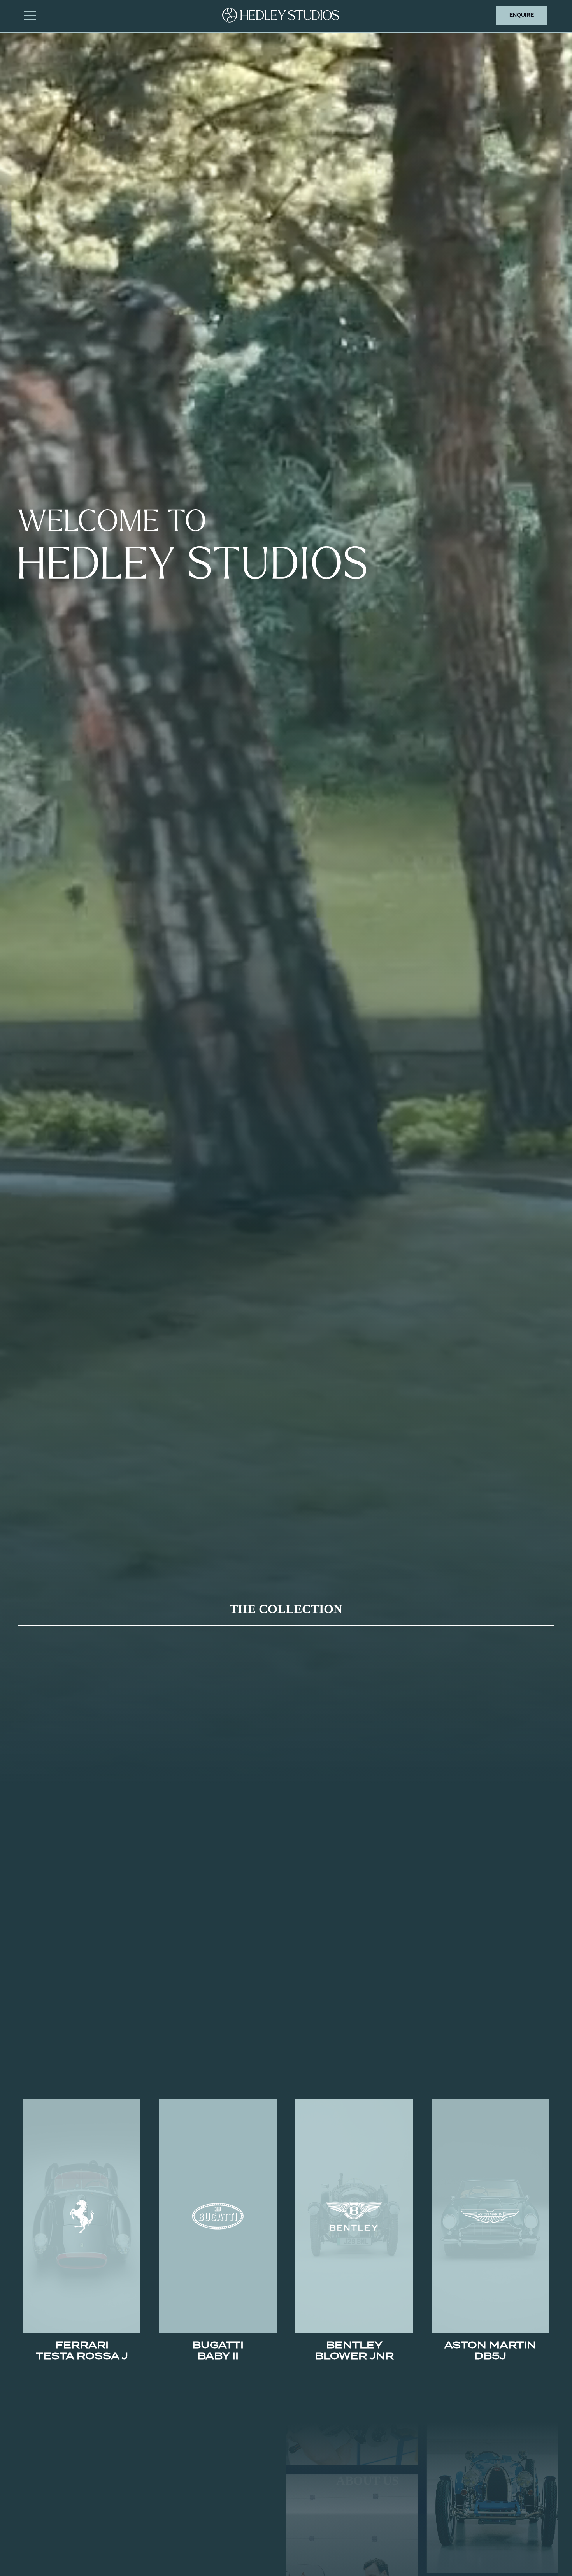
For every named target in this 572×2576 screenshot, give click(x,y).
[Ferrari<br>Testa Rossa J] (82, 2216)
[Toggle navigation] (30, 15)
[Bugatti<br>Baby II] (218, 2216)
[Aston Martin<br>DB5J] (490, 2216)
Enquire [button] (522, 15)
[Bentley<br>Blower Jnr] (354, 2216)
